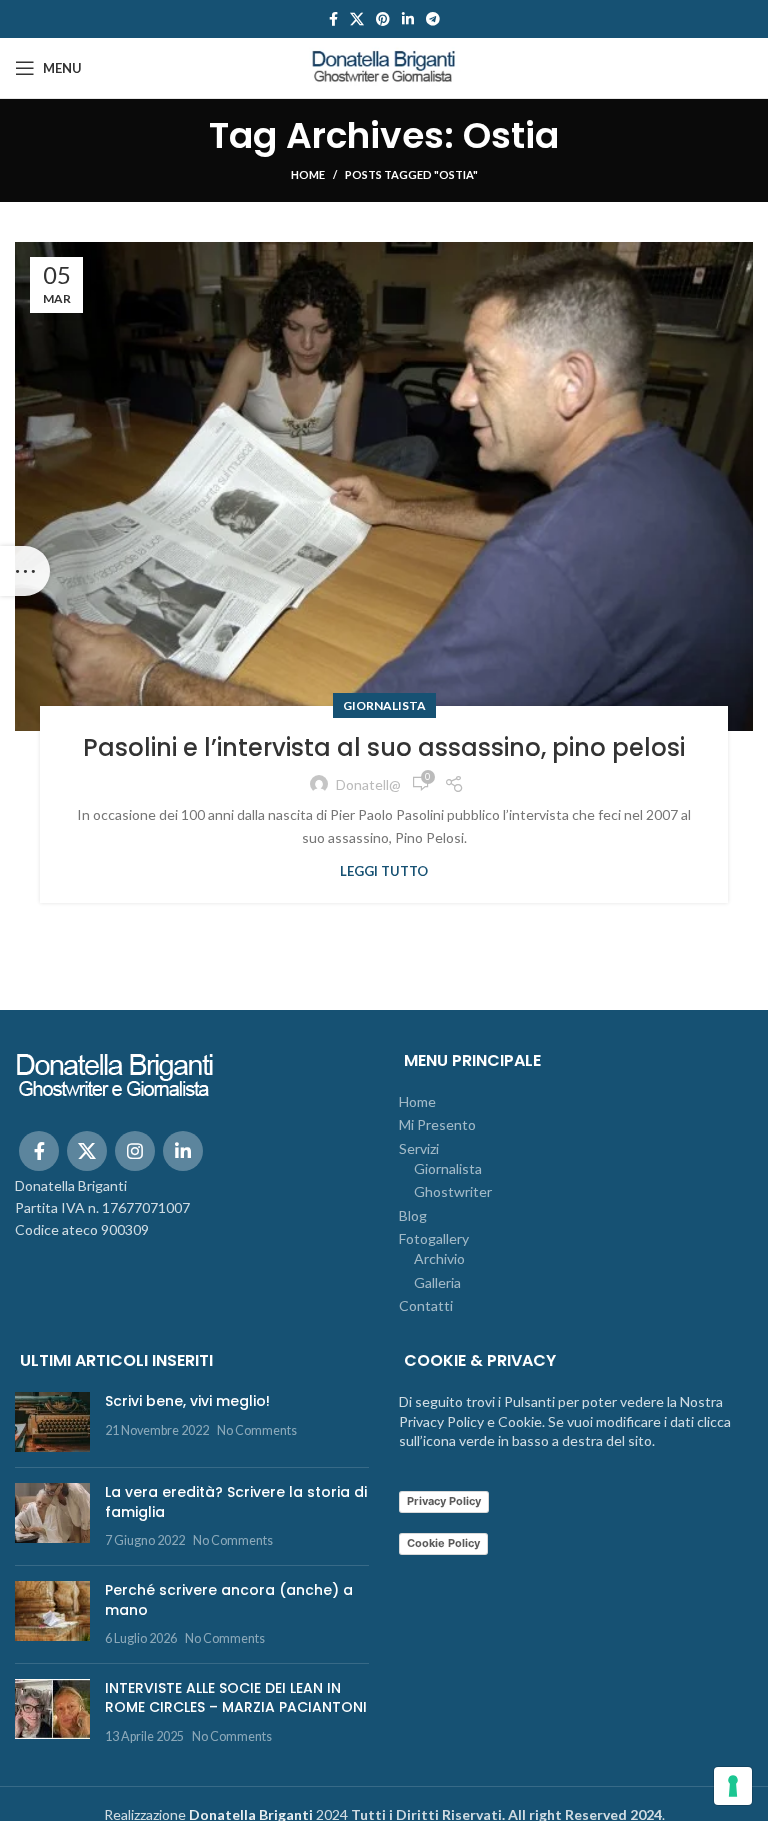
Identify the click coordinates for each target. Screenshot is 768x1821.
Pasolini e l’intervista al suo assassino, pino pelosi (384, 747)
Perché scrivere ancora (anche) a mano (229, 1600)
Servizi (419, 1148)
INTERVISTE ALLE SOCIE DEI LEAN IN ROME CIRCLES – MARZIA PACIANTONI (236, 1698)
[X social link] (357, 19)
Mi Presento (437, 1124)
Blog (413, 1215)
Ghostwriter (453, 1191)
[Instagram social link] (135, 1151)
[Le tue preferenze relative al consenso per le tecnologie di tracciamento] (733, 1786)
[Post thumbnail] (52, 1422)
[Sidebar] (25, 571)
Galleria (437, 1282)
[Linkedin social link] (408, 19)
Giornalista (384, 705)
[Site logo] (384, 66)
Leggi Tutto (384, 871)
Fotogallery (434, 1238)
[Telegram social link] (433, 19)
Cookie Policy (443, 1543)
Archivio (439, 1258)
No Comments (257, 1430)
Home (308, 174)
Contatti (426, 1305)
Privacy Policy (444, 1501)
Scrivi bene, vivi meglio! (187, 1401)
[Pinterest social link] (383, 19)
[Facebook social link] (333, 19)
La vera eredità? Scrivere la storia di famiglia (236, 1502)
